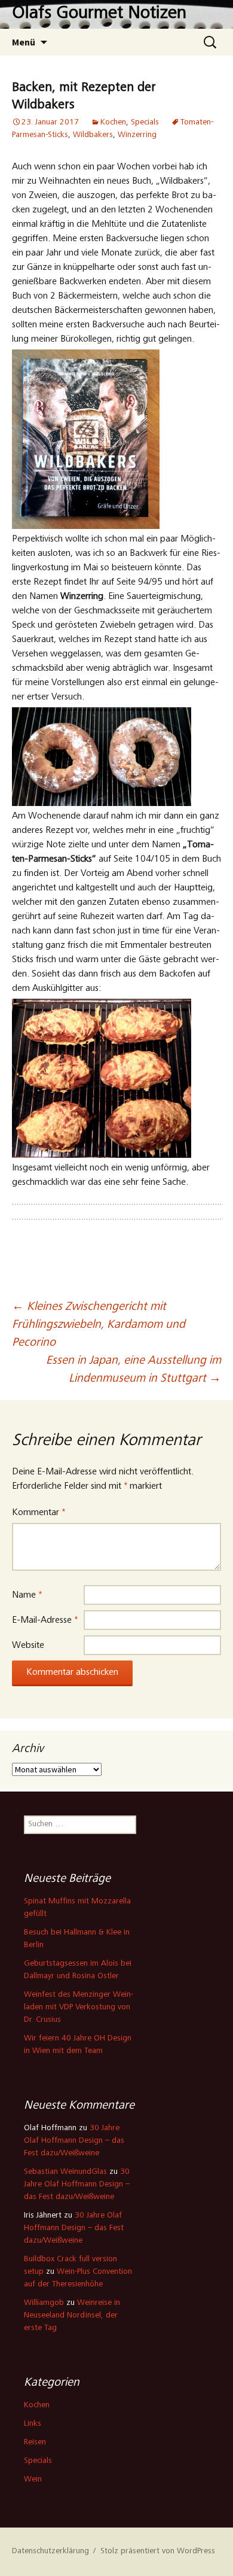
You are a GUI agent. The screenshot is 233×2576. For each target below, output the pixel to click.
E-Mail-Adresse (45, 1620)
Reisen (35, 2443)
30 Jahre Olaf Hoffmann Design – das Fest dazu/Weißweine (74, 2141)
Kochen (113, 123)
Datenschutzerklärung (50, 2551)
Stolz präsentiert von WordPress (158, 2551)
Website (28, 1646)
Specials (145, 123)
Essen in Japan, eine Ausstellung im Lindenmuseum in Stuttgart (134, 1370)
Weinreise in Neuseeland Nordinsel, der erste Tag (72, 2316)
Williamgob (44, 2303)
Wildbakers (93, 135)
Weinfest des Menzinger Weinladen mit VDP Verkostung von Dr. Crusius (79, 2008)
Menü (24, 42)
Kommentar (39, 1513)
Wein (33, 2480)
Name (27, 1595)
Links (33, 2424)
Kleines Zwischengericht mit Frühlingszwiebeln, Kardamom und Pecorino (99, 1325)
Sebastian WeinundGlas (65, 2172)
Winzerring (137, 135)
